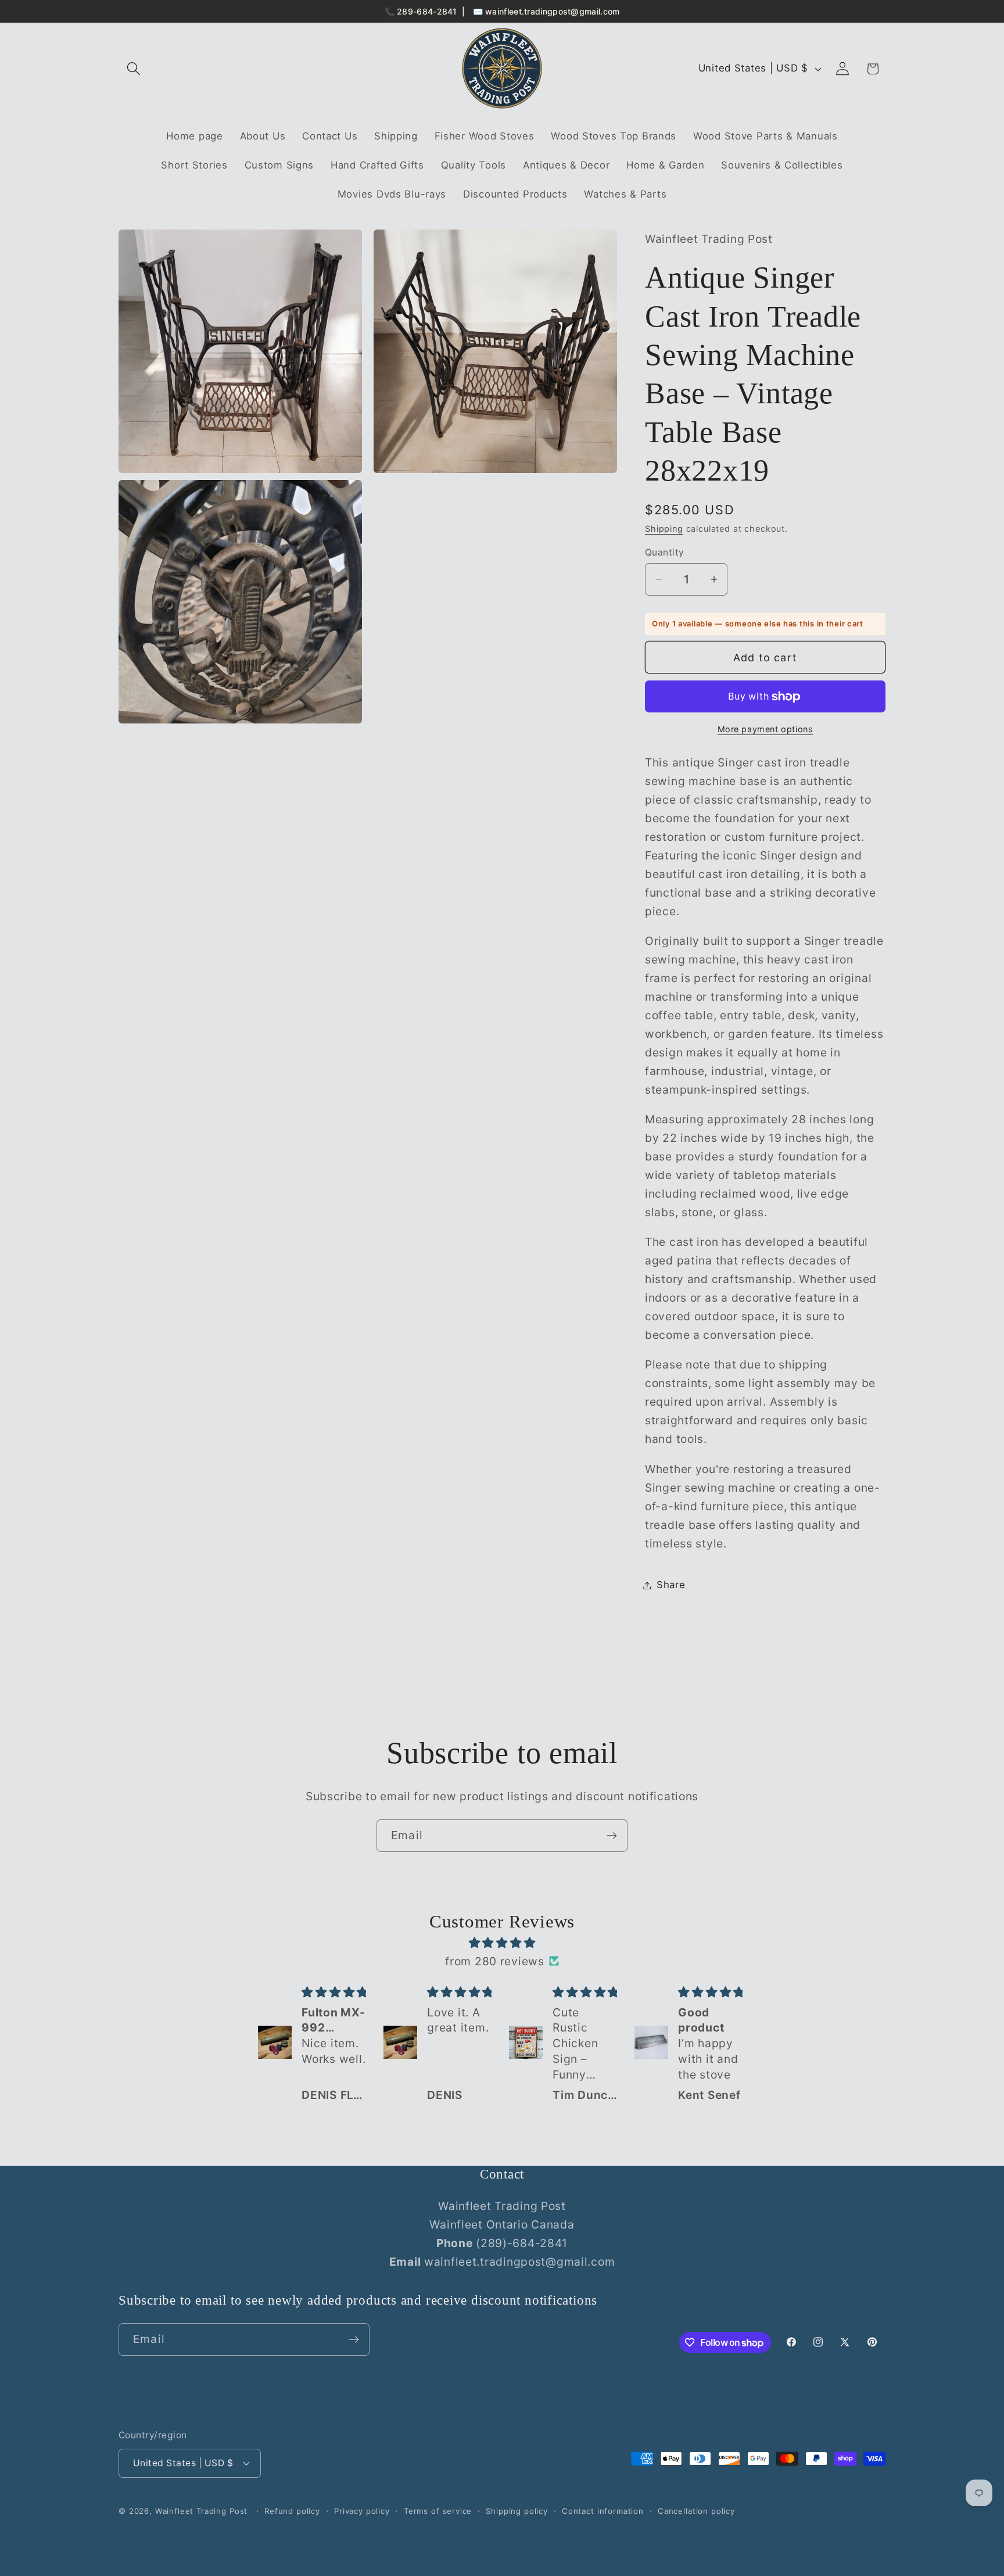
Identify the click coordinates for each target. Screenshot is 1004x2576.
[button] (134, 69)
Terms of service (438, 2511)
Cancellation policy (696, 2511)
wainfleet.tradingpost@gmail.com (552, 11)
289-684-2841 (427, 11)
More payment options (765, 729)
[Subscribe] (612, 1836)
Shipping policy (517, 2511)
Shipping (664, 529)
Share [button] (671, 1585)
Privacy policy (362, 2511)
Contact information (603, 2511)
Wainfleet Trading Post (201, 2511)
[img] (502, 1943)
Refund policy (292, 2511)
